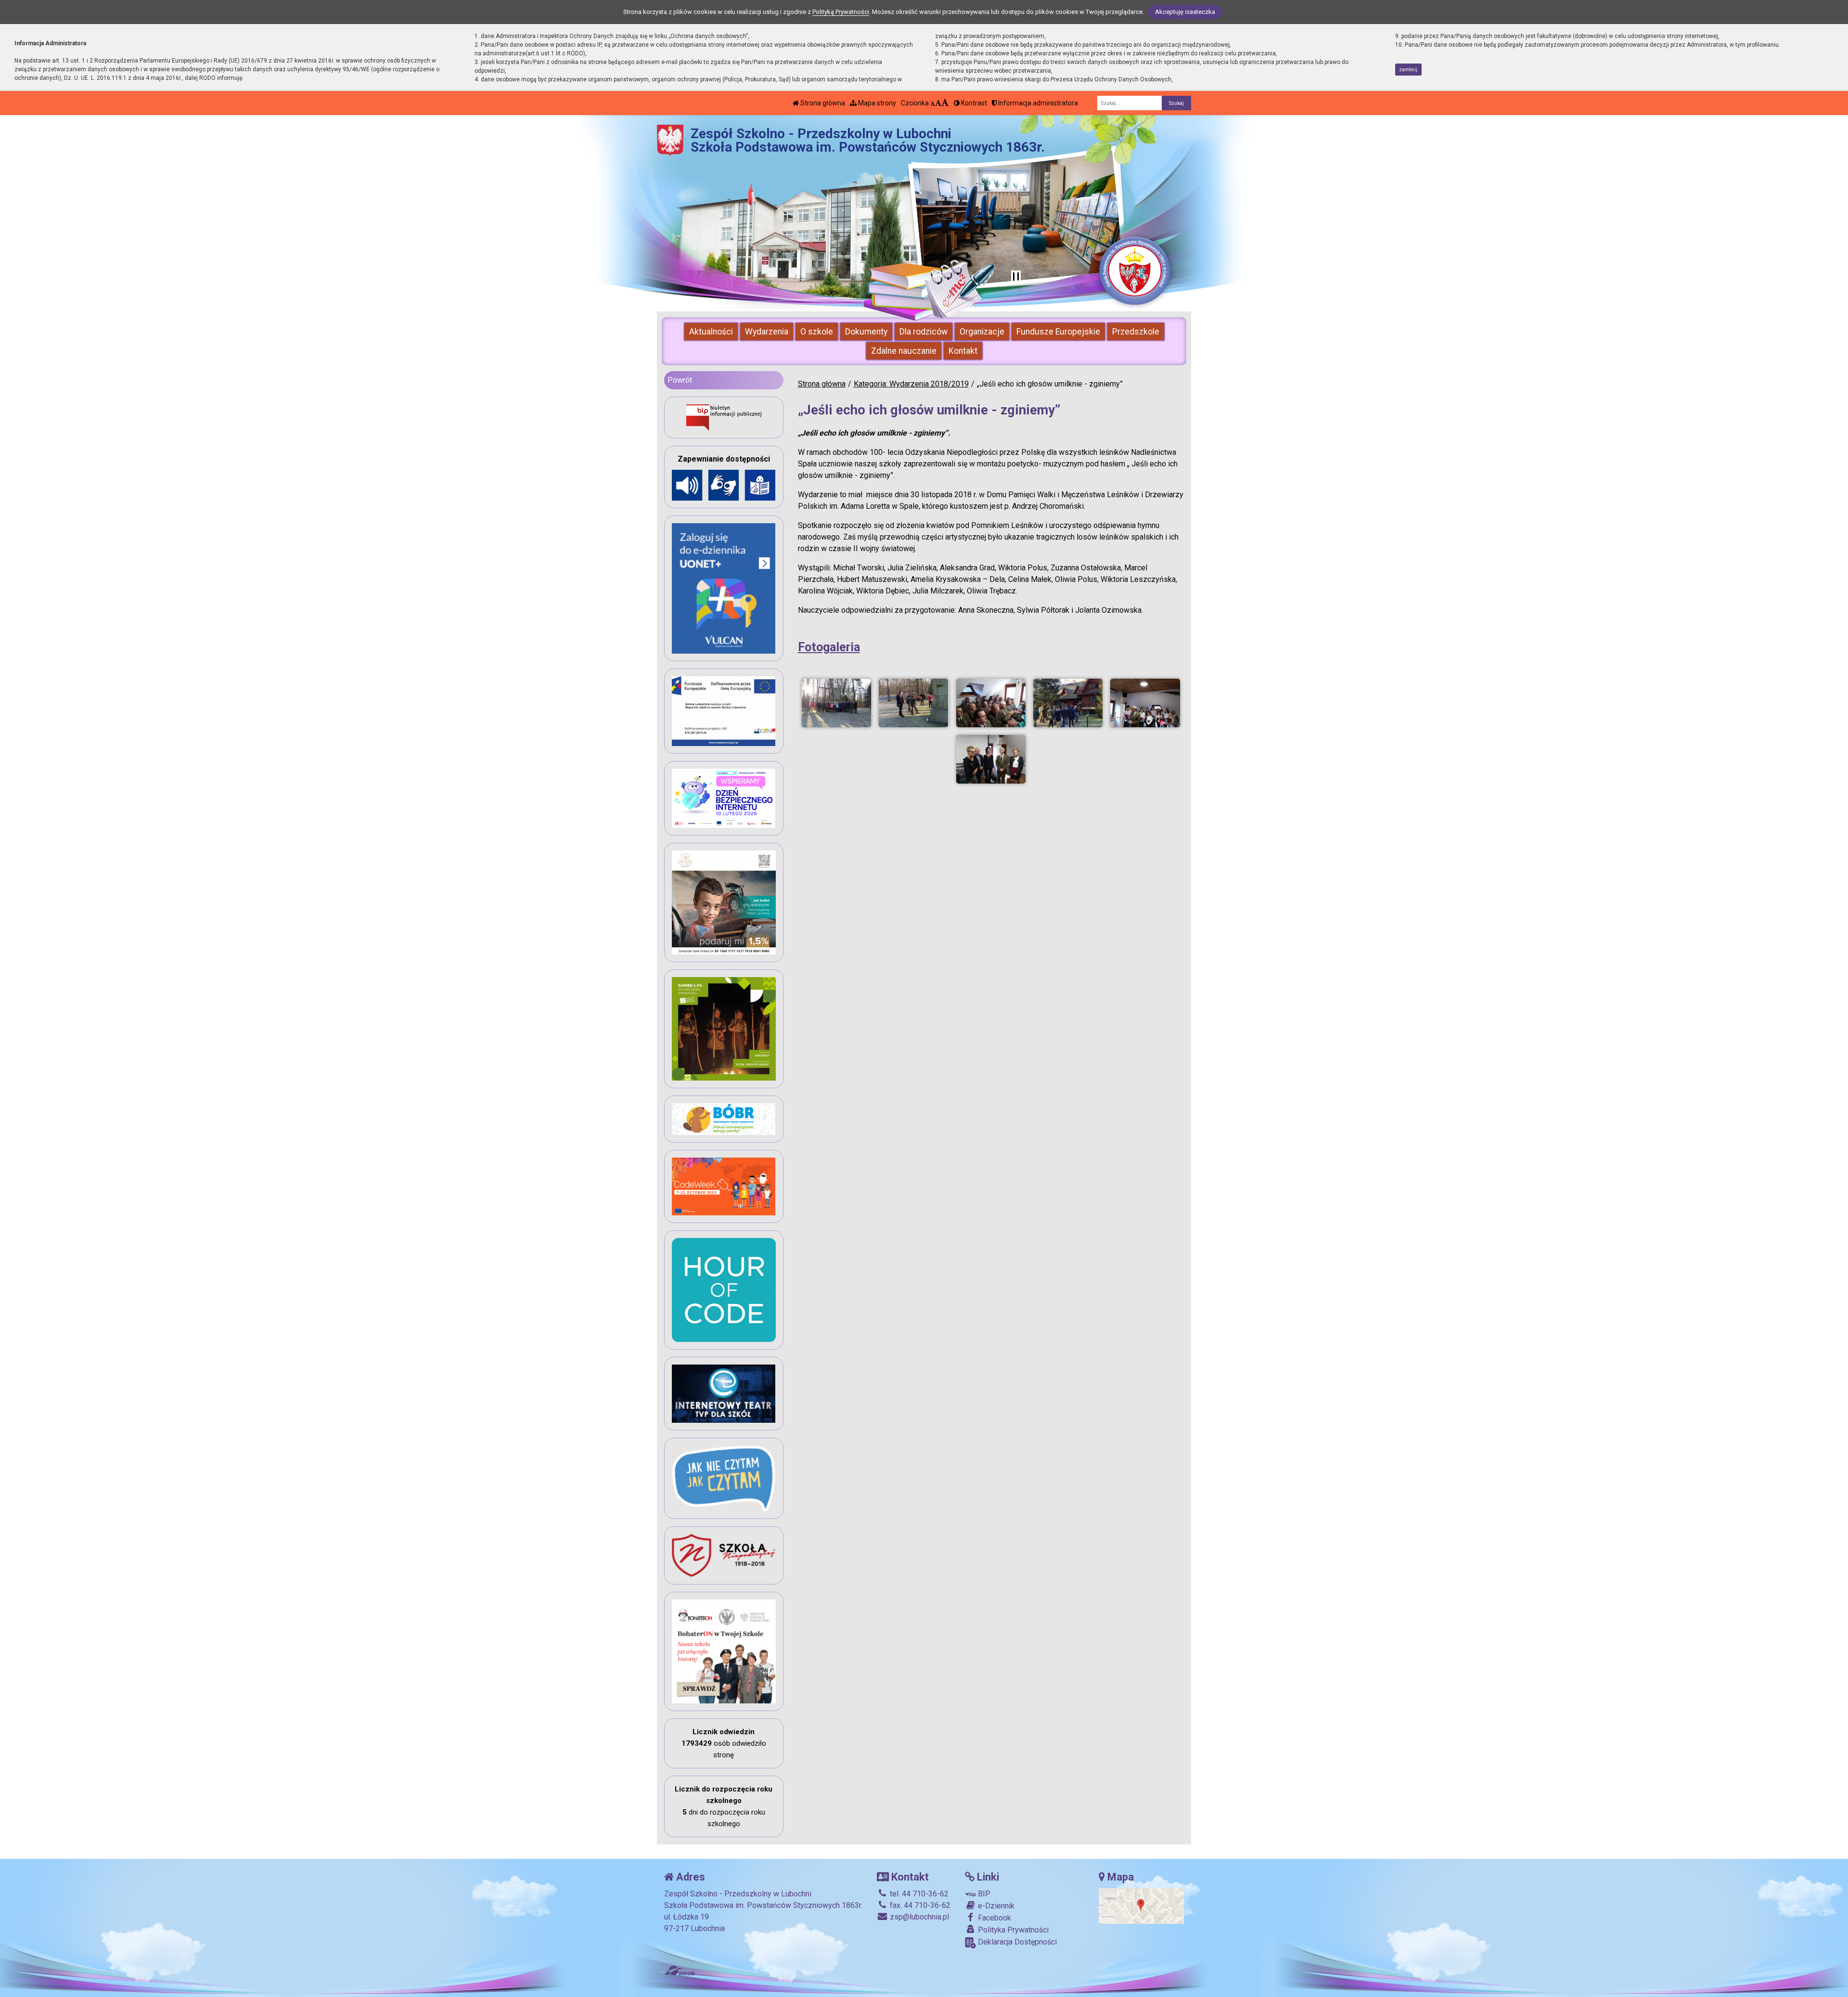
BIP (983, 1894)
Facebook (994, 1918)
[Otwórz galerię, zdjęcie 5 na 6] (1145, 703)
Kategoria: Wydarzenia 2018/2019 (911, 384)
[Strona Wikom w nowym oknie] (679, 1971)
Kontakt (963, 351)
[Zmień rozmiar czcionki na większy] (938, 103)
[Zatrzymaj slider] (1016, 277)
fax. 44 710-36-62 (919, 1905)
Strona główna (822, 103)
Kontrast (973, 103)
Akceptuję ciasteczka (1185, 12)
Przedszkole (1136, 332)
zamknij (1408, 70)
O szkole (817, 332)
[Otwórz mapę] (1141, 1906)
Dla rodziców (924, 332)
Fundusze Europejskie (1058, 332)
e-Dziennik (995, 1906)
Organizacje (982, 332)
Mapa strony (876, 103)
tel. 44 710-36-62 (918, 1894)
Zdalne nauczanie (904, 351)
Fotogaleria (829, 647)
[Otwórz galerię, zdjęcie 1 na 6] (836, 703)
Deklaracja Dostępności (1016, 1942)
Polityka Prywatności (1012, 1930)
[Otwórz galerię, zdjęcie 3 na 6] (991, 703)
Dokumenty (866, 332)
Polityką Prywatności (841, 12)
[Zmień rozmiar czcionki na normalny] (933, 103)
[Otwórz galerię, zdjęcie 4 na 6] (1068, 703)
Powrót (680, 380)
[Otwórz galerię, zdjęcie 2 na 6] (913, 703)
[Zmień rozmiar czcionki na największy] (945, 103)
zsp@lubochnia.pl (918, 1917)
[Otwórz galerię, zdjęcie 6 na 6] (991, 759)
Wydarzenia (767, 332)
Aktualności (711, 332)
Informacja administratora (1037, 103)
